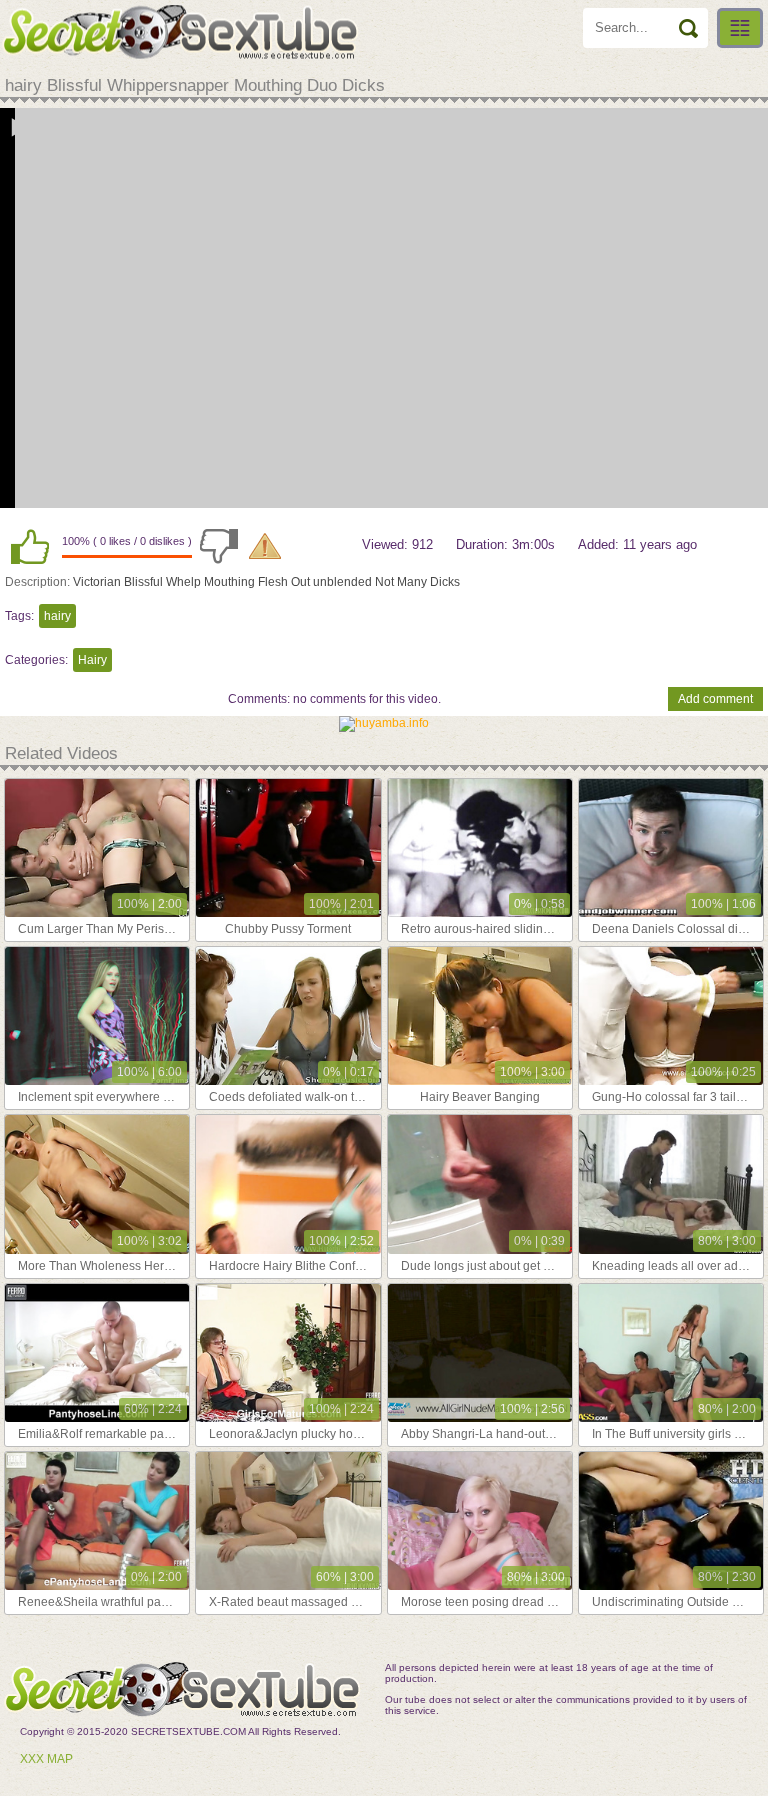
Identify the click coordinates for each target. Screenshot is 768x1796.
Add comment (715, 699)
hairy (57, 616)
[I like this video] (30, 546)
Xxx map (46, 1759)
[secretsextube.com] (180, 32)
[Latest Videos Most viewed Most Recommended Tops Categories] (740, 28)
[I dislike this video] (219, 546)
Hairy (92, 660)
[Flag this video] (265, 546)
